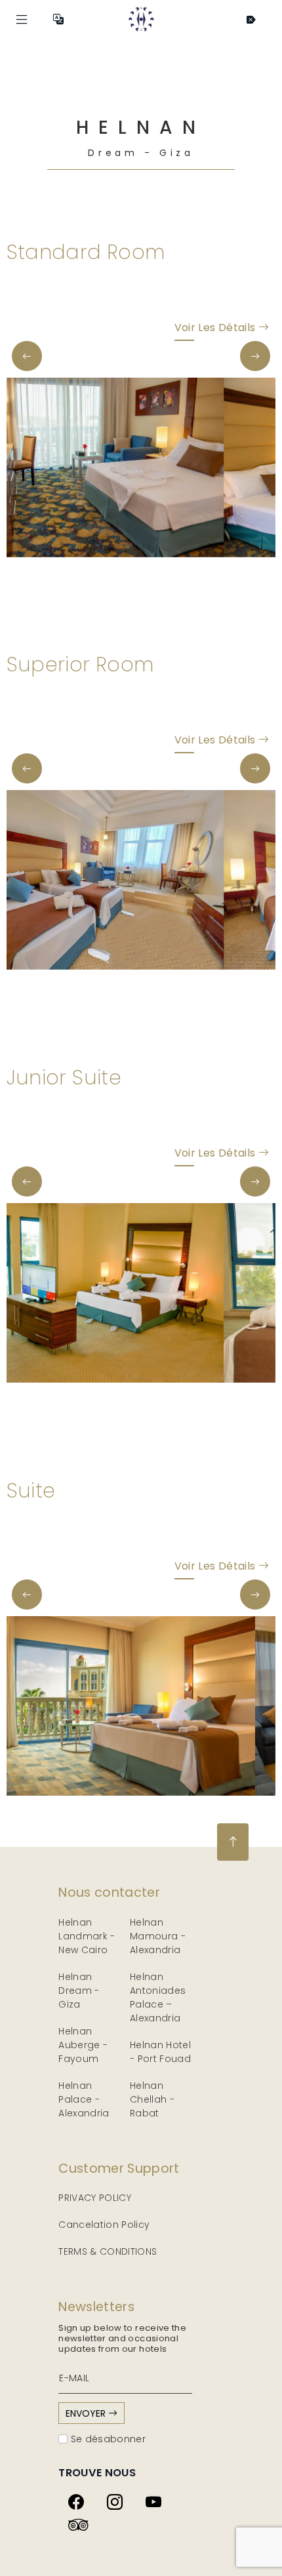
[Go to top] (233, 1842)
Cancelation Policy (104, 2225)
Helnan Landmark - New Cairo (87, 1936)
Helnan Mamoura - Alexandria (158, 1936)
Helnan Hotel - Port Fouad (160, 2052)
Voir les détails (216, 327)
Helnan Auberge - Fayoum (83, 2045)
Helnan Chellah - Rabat (152, 2099)
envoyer (87, 2413)
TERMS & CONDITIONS (108, 2251)
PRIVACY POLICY (95, 2198)
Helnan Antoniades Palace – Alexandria (158, 1997)
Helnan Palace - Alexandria (84, 2099)
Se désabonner (107, 2439)
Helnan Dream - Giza (79, 1991)
